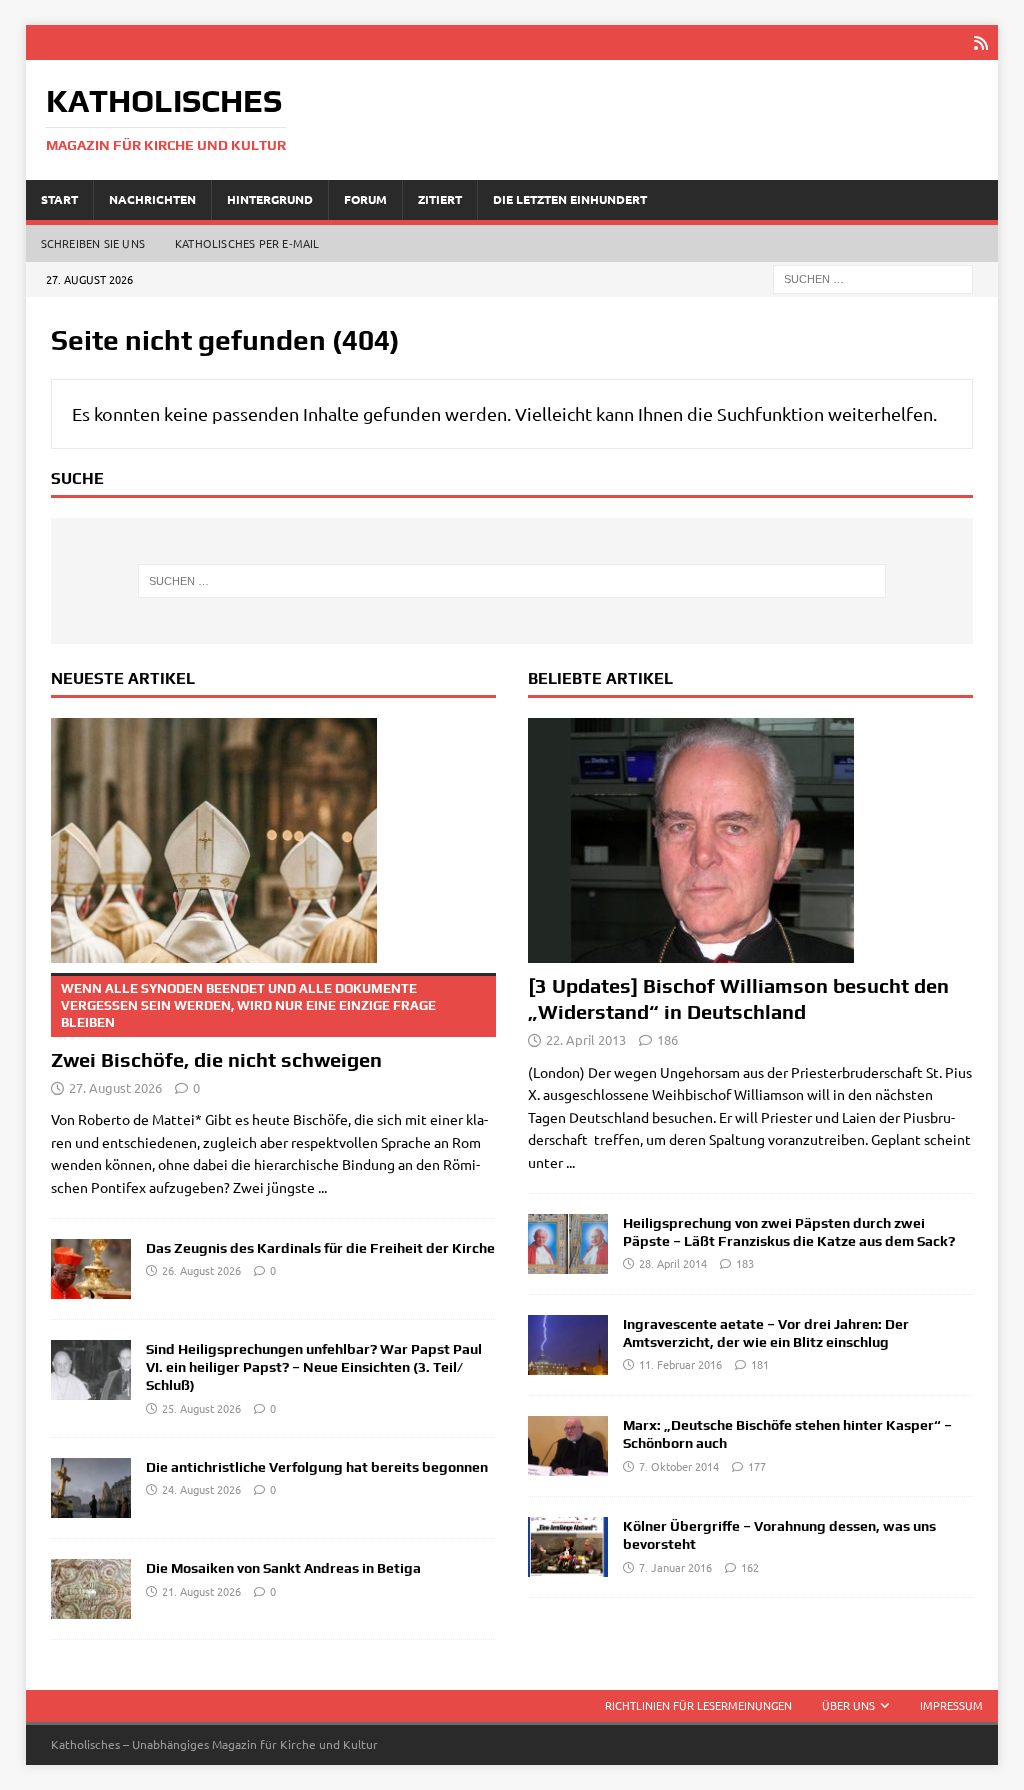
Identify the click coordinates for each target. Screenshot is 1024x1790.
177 (757, 1466)
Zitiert (440, 199)
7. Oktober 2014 (679, 1466)
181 (760, 1364)
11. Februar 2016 (680, 1364)
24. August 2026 (201, 1489)
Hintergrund (270, 199)
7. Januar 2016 (675, 1567)
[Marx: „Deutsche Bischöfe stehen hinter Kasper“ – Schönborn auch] (568, 1446)
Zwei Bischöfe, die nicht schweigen (243, 1026)
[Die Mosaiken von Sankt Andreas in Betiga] (91, 1589)
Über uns (848, 1705)
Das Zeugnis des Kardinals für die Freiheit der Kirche (320, 1248)
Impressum (951, 1705)
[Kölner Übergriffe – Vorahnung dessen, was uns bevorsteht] (568, 1547)
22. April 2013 (586, 1039)
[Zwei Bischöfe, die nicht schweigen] (273, 840)
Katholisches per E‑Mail (247, 243)
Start (59, 199)
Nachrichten (152, 199)
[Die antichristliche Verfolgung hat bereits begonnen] (91, 1488)
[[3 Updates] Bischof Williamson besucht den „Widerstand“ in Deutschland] (750, 840)
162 (750, 1567)
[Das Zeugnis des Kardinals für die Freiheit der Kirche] (91, 1269)
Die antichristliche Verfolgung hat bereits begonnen (317, 1467)
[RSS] (980, 42)
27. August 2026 (115, 1087)
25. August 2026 (201, 1408)
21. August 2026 (201, 1591)
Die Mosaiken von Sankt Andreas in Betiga (283, 1568)
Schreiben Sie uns (93, 243)
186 (667, 1039)
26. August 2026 (201, 1270)
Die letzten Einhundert (570, 199)
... (322, 1187)
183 (745, 1263)
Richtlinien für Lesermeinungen (698, 1705)
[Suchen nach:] (873, 277)
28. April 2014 (673, 1263)
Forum (365, 199)
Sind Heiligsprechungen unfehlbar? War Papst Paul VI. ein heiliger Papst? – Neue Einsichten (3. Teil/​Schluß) (314, 1367)
